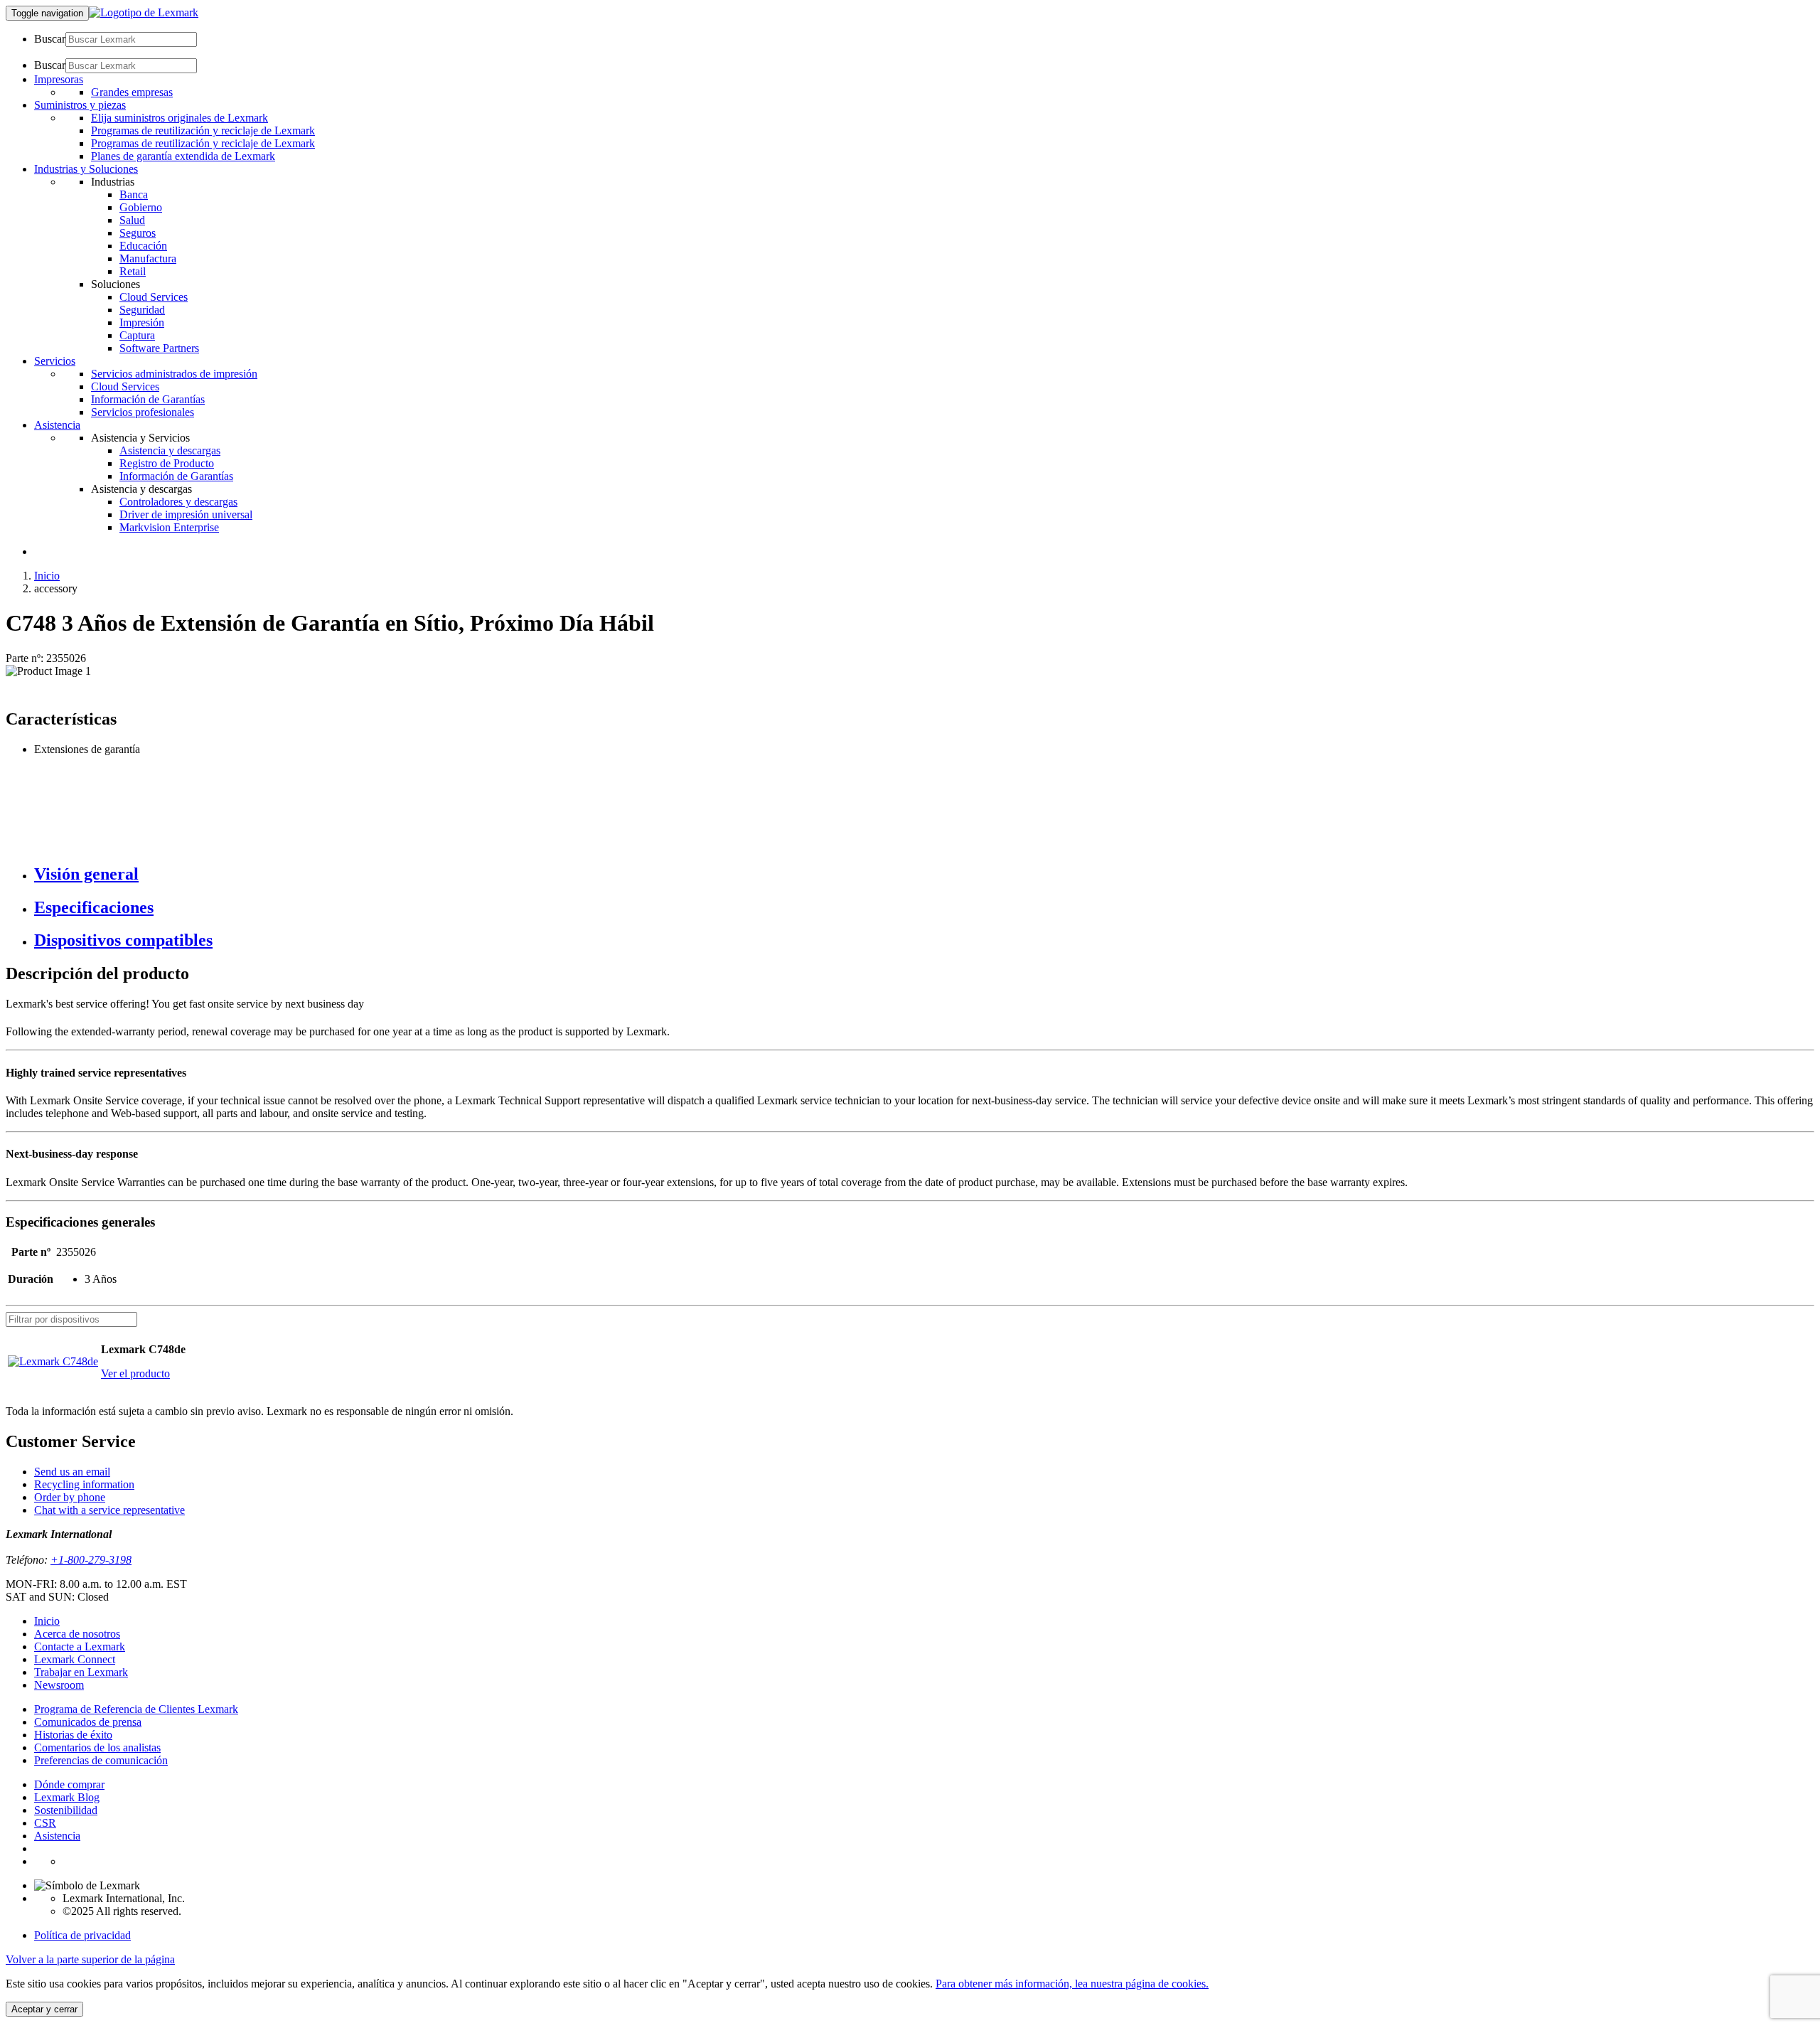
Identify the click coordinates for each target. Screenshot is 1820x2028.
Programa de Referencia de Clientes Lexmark (136, 1709)
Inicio (47, 576)
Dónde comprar (69, 1784)
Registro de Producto (167, 463)
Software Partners (159, 348)
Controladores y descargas (178, 502)
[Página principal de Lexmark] (144, 12)
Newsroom (59, 1685)
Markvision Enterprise (169, 527)
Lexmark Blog (67, 1797)
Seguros (138, 233)
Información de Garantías (148, 399)
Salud (132, 220)
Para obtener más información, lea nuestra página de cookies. (1072, 1984)
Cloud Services (154, 297)
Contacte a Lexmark (80, 1647)
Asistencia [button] (57, 425)
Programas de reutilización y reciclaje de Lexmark (203, 130)
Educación (143, 246)
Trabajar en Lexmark (81, 1672)
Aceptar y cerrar (44, 2009)
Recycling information (84, 1484)
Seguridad (142, 310)
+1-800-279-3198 (91, 1560)
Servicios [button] (55, 361)
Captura (137, 335)
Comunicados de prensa (88, 1722)
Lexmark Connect (75, 1659)
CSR (45, 1823)
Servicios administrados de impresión (174, 374)
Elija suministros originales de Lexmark (180, 118)
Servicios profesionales (143, 412)
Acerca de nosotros (77, 1634)
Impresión (142, 322)
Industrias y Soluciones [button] (86, 169)
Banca (134, 194)
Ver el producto (135, 1373)
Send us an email (72, 1472)
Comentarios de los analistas (97, 1747)
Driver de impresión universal (186, 514)
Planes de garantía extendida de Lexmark (183, 156)
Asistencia (57, 1836)
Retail (133, 271)
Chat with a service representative (109, 1510)
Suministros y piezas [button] (80, 105)
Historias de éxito (73, 1735)
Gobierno (141, 207)
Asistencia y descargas (170, 450)
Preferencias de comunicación (101, 1760)
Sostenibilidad (66, 1810)
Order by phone (70, 1497)
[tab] (924, 874)
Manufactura (148, 258)
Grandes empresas (132, 92)
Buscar (50, 39)
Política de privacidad (82, 1935)
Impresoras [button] (59, 79)
